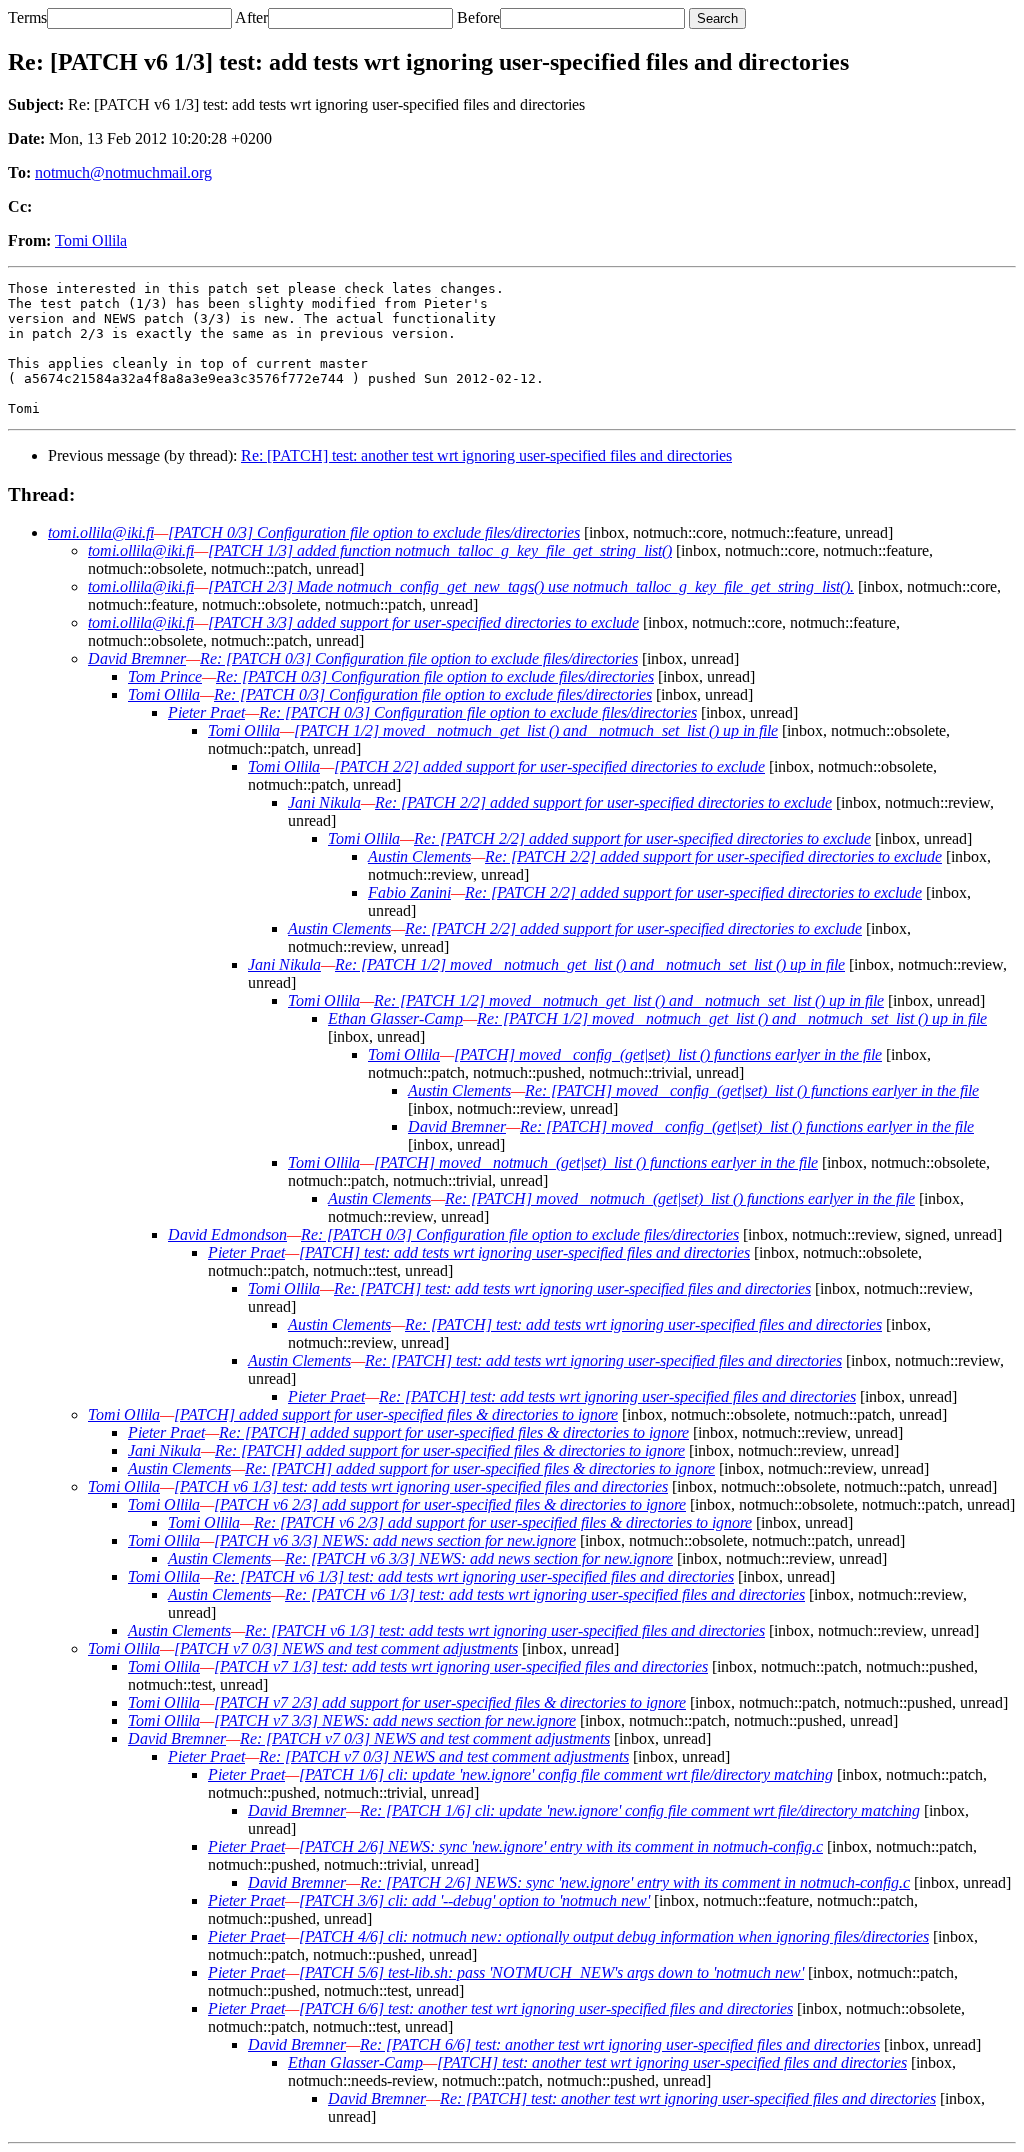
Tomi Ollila (91, 240)
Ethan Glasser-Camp (395, 1018)
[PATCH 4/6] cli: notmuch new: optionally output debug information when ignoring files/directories (614, 1936)
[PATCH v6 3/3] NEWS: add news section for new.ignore (395, 1540)
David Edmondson (227, 1234)
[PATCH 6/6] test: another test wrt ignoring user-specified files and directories (546, 2008)
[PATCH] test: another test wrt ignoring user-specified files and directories (672, 2062)
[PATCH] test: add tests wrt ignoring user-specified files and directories (524, 1252)
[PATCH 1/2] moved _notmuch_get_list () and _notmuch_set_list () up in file (536, 730)
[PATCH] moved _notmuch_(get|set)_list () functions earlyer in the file (596, 1162)
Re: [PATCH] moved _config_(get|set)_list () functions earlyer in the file (752, 1090)
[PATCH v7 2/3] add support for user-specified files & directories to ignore (450, 1702)
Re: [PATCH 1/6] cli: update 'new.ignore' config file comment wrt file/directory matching (640, 1810)
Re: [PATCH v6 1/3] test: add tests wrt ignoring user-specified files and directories (474, 1576)
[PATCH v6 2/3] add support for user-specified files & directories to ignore (450, 1504)
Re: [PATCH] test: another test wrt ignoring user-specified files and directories (486, 455)
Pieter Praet (206, 712)
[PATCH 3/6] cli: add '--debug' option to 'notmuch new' (474, 1900)
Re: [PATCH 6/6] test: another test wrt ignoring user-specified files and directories (620, 2044)
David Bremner (137, 658)
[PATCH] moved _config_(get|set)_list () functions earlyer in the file (668, 1054)
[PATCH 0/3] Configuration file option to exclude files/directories (374, 532)
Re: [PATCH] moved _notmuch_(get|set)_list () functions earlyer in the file (680, 1198)
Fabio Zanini (409, 892)
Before (478, 17)
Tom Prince (165, 676)
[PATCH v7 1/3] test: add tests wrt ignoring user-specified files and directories (461, 1666)
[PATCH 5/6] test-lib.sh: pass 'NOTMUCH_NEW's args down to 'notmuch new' (551, 1972)
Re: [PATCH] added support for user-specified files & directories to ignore (454, 1432)
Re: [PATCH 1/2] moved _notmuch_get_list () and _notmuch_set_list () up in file (590, 964)
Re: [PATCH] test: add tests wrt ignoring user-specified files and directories (572, 1288)
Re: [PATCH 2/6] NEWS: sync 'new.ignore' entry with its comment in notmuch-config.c (635, 1882)
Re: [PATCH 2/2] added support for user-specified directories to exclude (603, 802)
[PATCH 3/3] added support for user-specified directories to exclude (423, 622)
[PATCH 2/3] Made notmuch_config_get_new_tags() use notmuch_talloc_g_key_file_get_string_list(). (531, 586)
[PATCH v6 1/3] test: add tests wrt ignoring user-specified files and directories (421, 1486)
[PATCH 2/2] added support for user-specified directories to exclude (549, 766)
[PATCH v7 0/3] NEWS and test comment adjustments (346, 1648)
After (251, 17)
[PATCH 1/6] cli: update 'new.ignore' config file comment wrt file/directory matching (566, 1774)
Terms (27, 17)
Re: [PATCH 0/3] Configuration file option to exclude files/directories (419, 658)
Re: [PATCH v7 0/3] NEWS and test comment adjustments (425, 1738)
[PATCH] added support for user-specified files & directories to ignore (396, 1414)
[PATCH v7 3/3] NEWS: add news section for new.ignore (395, 1720)
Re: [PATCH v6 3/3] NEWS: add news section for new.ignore (479, 1558)
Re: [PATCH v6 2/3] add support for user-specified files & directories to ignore (503, 1522)
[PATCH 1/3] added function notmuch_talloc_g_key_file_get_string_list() (440, 550)
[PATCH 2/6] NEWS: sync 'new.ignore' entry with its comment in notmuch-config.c (561, 1846)
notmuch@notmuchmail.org (123, 172)
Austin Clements (419, 856)
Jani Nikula (324, 802)
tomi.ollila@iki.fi (101, 532)
